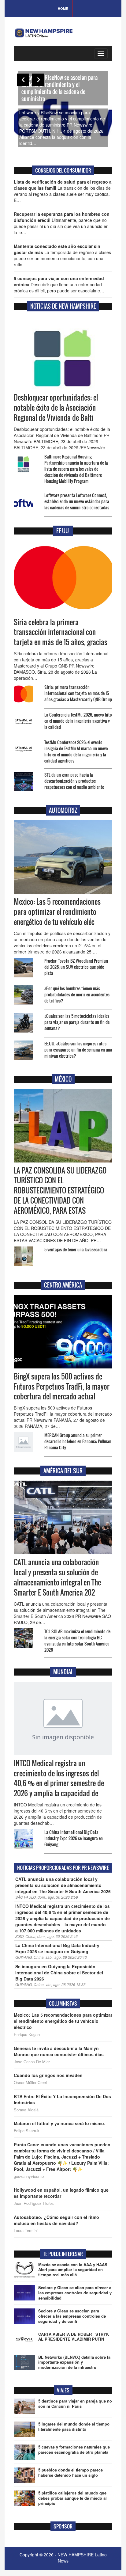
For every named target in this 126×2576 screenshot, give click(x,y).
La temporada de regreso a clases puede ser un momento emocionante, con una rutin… (62, 255)
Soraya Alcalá (26, 2110)
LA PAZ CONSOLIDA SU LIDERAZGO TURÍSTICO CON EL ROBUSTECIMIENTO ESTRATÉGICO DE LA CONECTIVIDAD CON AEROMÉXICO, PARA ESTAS (60, 1191)
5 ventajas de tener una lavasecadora (76, 1249)
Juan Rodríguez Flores (34, 2203)
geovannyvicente (29, 2176)
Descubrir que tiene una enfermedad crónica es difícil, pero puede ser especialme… (59, 284)
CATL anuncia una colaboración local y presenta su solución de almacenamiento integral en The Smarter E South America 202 (57, 1577)
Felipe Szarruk (27, 2131)
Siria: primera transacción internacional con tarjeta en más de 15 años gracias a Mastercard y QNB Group (78, 693)
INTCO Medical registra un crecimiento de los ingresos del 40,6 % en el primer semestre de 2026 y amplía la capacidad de (59, 1778)
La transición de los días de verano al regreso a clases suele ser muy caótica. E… (63, 191)
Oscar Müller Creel (30, 2083)
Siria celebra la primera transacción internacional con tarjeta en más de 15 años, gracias (61, 632)
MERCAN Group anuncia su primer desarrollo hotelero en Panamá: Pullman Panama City (78, 1441)
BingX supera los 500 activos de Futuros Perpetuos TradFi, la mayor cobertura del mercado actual (62, 1387)
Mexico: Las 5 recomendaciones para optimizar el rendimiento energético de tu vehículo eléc (57, 912)
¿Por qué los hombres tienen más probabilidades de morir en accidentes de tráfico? (77, 994)
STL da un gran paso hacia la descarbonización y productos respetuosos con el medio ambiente (74, 781)
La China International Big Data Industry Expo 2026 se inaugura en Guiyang (74, 1838)
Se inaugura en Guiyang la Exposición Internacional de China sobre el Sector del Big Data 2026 (59, 1973)
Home (63, 8)
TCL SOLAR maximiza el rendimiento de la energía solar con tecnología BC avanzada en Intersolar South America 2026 (77, 1640)
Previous (23, 80)
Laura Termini (26, 2231)
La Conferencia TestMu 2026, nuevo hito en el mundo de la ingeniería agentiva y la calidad (78, 721)
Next (38, 80)
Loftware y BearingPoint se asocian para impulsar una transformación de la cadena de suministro (80, 92)
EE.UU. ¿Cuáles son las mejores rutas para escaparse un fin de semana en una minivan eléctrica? (78, 1050)
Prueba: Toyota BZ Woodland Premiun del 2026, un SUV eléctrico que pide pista (76, 967)
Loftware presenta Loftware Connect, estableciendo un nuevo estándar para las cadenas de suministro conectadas (77, 501)
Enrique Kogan (27, 2034)
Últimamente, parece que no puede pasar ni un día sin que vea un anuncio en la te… (62, 223)
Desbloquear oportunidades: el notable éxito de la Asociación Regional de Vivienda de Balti (56, 408)
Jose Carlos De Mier (32, 2062)
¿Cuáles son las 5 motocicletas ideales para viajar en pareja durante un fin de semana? (77, 1022)
